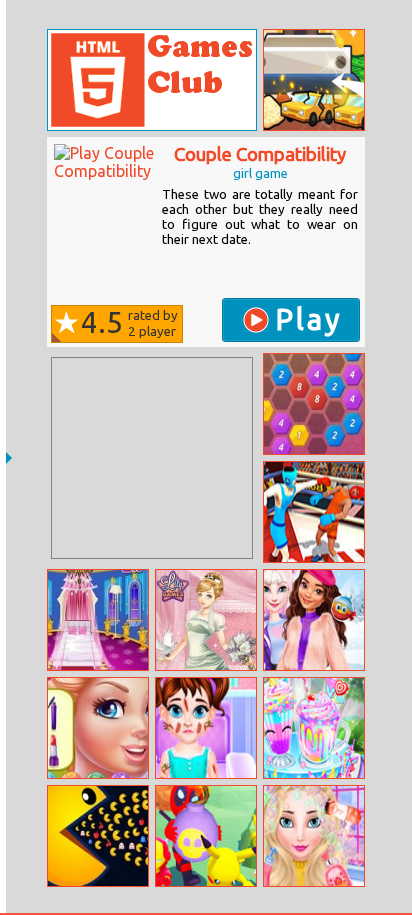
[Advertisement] (152, 458)
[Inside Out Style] (98, 728)
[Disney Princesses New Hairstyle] (314, 836)
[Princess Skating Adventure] (314, 620)
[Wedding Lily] (206, 620)
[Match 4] (314, 404)
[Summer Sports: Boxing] (314, 512)
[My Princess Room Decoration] (98, 620)
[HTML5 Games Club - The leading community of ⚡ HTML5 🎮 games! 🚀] (152, 80)
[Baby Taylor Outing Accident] (206, 728)
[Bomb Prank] (206, 836)
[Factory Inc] (314, 80)
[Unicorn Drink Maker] (314, 728)
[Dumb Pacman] (98, 836)
